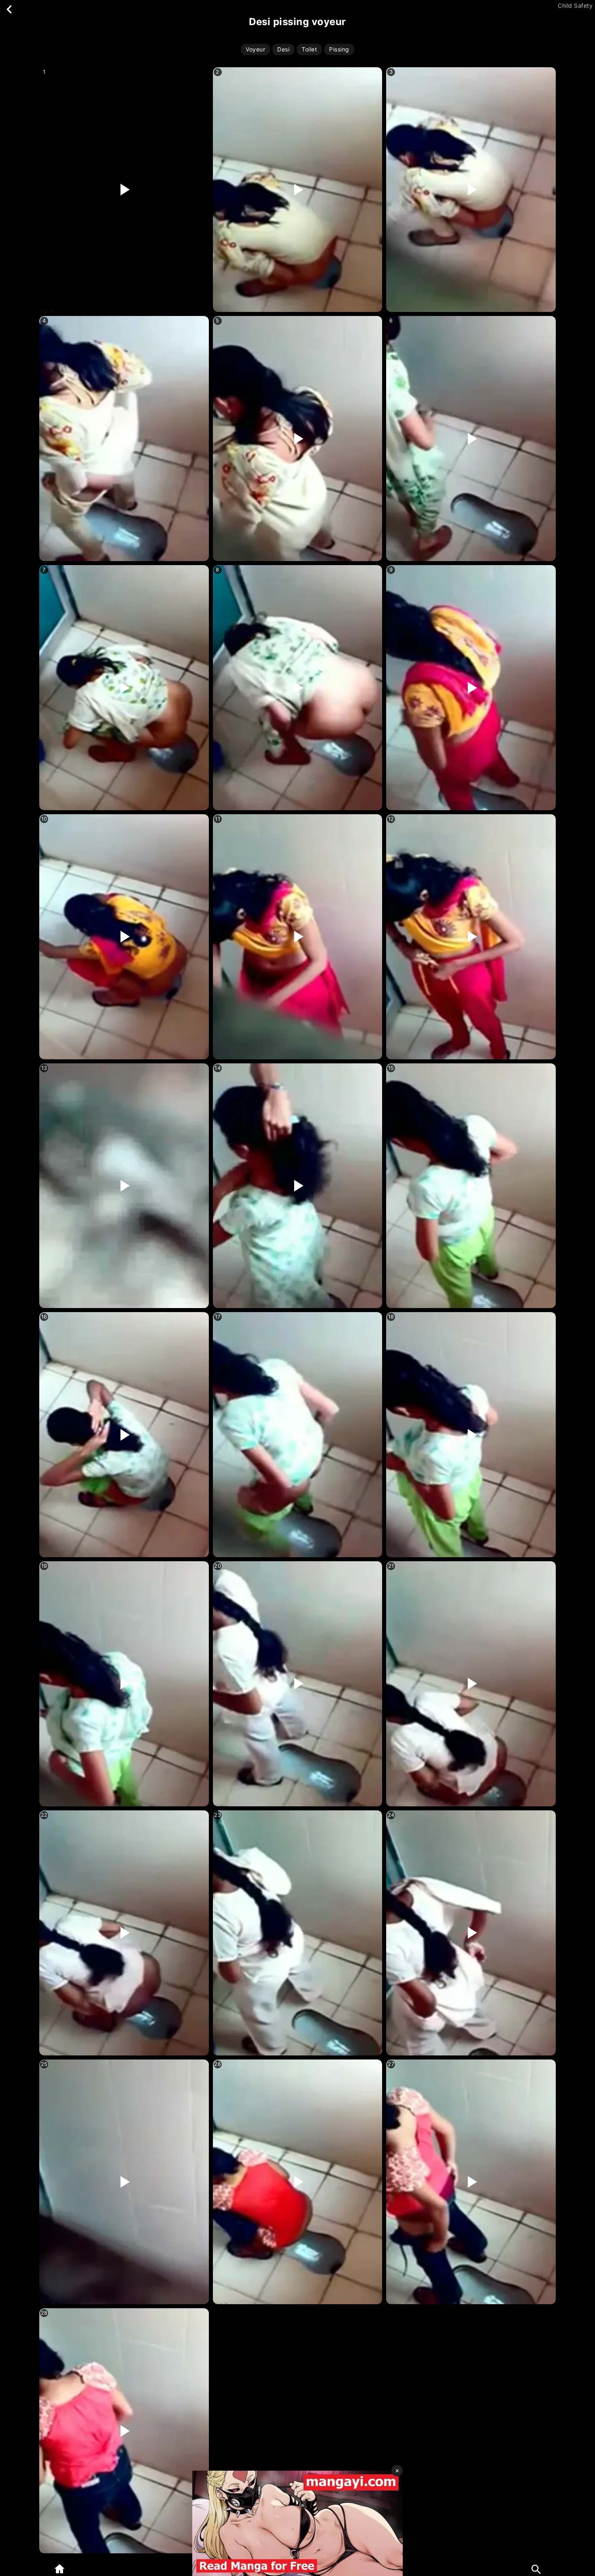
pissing (339, 49)
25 (44, 2064)
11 (218, 819)
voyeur (255, 49)
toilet (309, 49)
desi (283, 49)
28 (44, 2313)
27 (391, 2064)
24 (391, 1815)
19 (44, 1566)
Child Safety (575, 6)
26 (218, 2064)
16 (44, 1317)
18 (391, 1317)
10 (44, 819)
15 (391, 1068)
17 (218, 1317)
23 (218, 1815)
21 (391, 1566)
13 (44, 1068)
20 (218, 1566)
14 (218, 1068)
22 (44, 1815)
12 (391, 819)
